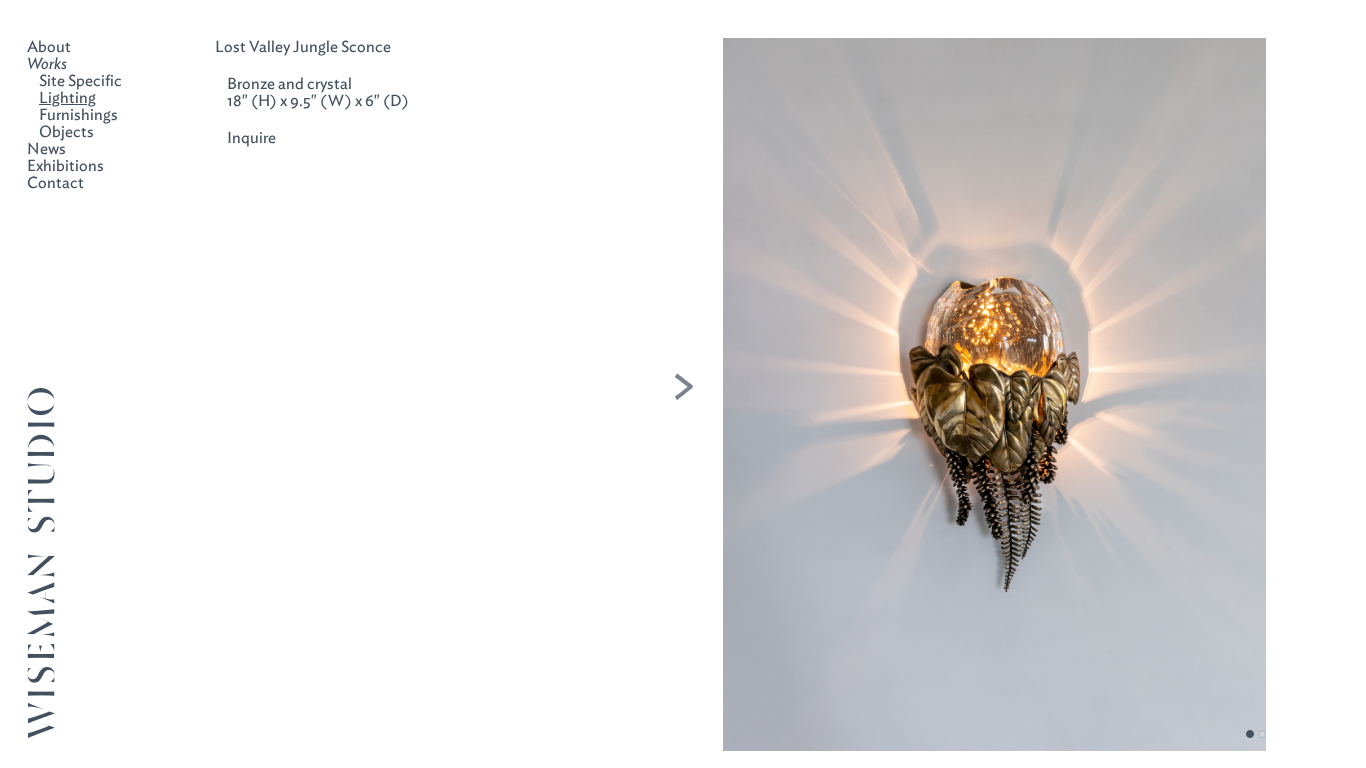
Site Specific (80, 80)
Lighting (67, 97)
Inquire (251, 137)
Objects (66, 131)
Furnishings (78, 114)
